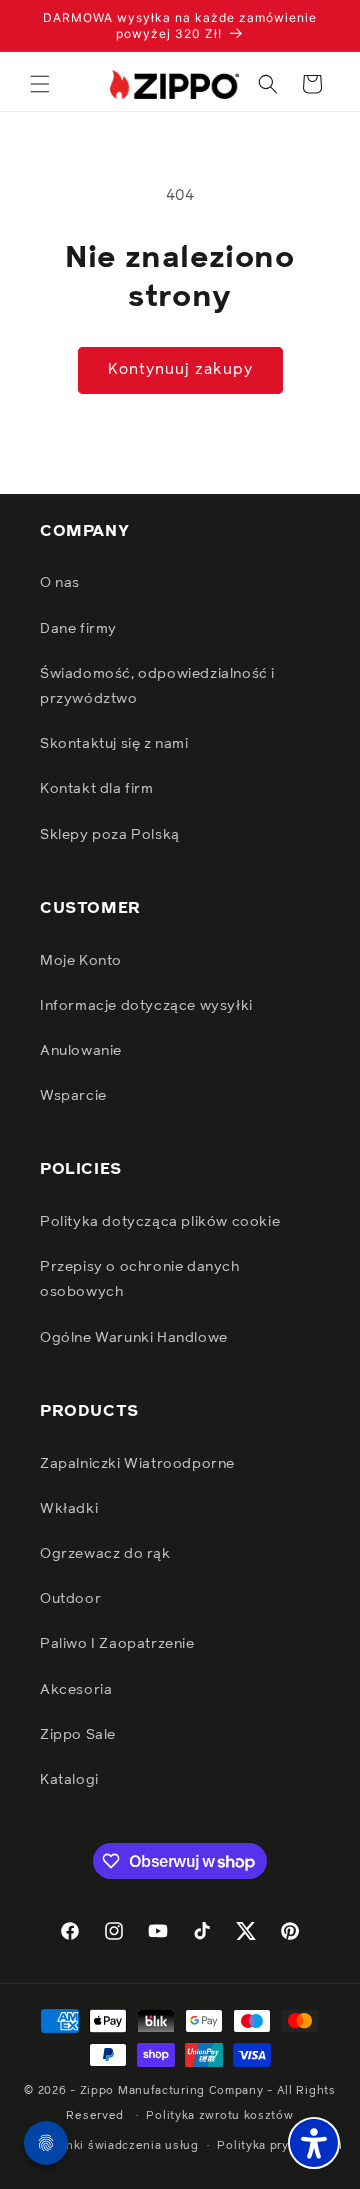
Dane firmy (78, 629)
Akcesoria (76, 1690)
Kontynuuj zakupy (180, 369)
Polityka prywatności (279, 2145)
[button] (40, 84)
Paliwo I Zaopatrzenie (117, 1644)
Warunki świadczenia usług (117, 2145)
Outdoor (70, 1599)
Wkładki (69, 1509)
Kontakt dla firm (97, 789)
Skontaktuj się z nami (114, 744)
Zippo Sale (78, 1735)
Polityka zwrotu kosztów (219, 2115)
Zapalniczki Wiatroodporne (137, 1464)
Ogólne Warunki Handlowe (134, 1338)
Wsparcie (73, 1096)
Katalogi (69, 1780)
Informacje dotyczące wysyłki (146, 1006)
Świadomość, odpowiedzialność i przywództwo (157, 686)
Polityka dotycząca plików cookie (160, 1222)
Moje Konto (81, 961)
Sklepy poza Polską (110, 835)
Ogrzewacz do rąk (105, 1554)
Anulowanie (81, 1051)
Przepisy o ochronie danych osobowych (140, 1279)
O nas (60, 583)
